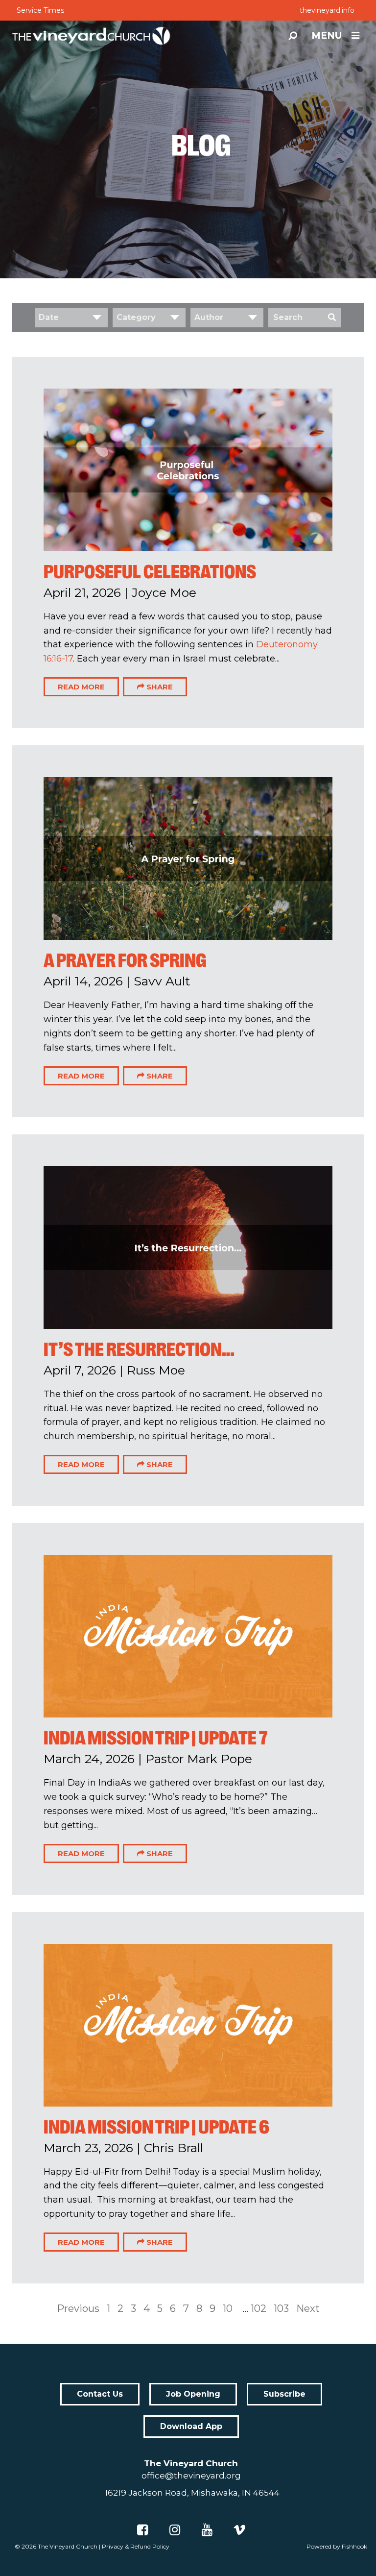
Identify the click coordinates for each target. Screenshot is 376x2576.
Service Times (40, 10)
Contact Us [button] (100, 2394)
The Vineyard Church (68, 2546)
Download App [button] (191, 2426)
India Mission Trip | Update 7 (155, 1738)
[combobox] (71, 318)
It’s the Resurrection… (139, 1349)
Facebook (142, 2530)
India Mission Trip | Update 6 (156, 2127)
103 (281, 2308)
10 (228, 2308)
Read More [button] (81, 687)
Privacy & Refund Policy (136, 2546)
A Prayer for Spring (125, 960)
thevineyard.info (327, 10)
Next (308, 2308)
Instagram (175, 2530)
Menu (327, 36)
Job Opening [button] (193, 2394)
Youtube (207, 2530)
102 (258, 2308)
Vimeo (239, 2530)
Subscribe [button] (284, 2394)
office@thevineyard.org (191, 2476)
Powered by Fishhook (337, 2546)
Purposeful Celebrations (150, 572)
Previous (78, 2308)
